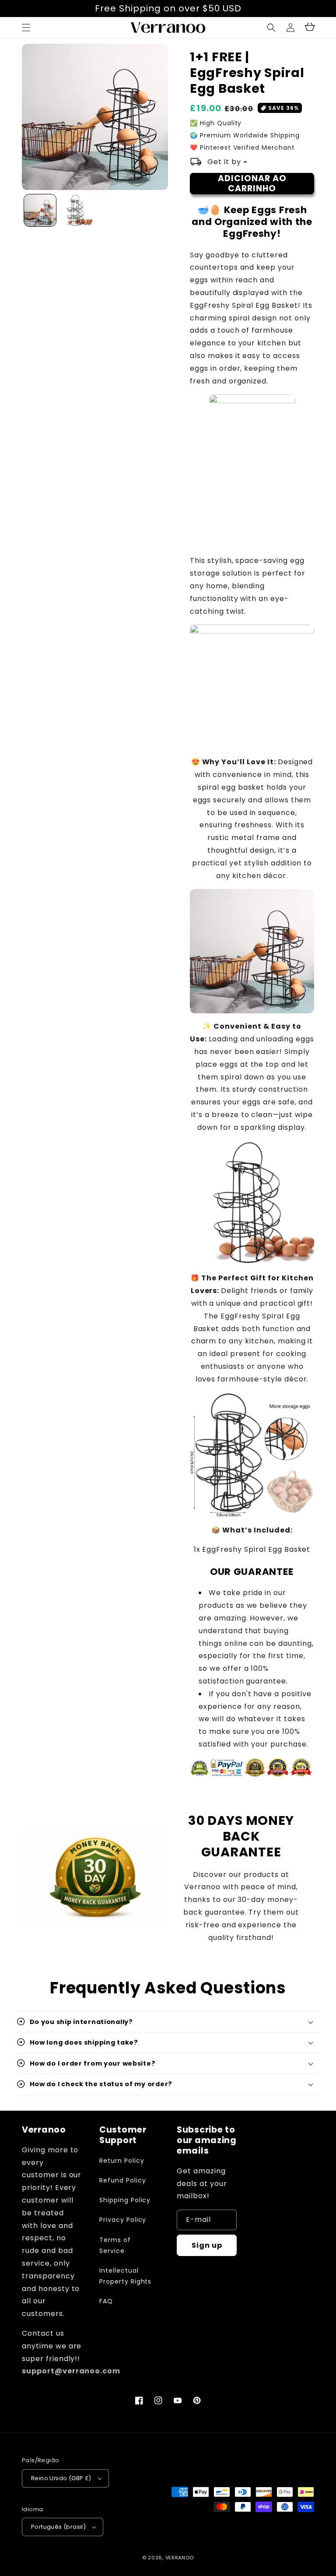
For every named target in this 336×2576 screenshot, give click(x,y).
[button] (271, 28)
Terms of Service (115, 2245)
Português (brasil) (58, 2527)
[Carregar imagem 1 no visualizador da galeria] (40, 210)
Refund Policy (122, 2180)
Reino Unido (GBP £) (61, 2478)
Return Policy (122, 2161)
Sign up (207, 2245)
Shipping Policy (125, 2200)
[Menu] (26, 28)
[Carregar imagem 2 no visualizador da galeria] (76, 210)
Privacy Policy (123, 2220)
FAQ (106, 2301)
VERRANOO (180, 2558)
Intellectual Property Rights (125, 2276)
